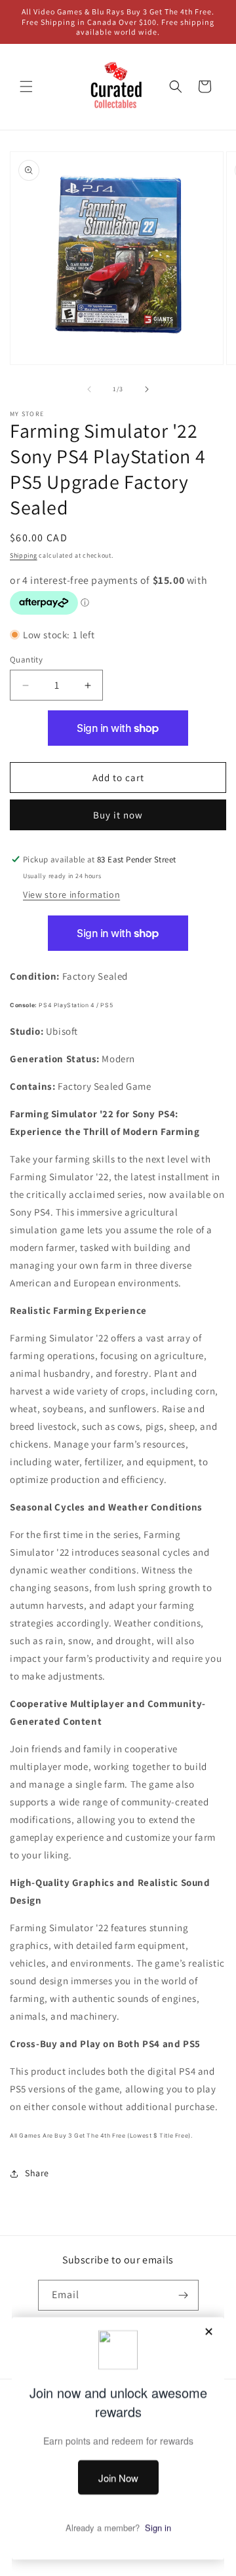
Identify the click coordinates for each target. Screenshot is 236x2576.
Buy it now (118, 815)
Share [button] (37, 2173)
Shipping (24, 555)
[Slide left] (89, 389)
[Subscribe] (184, 2295)
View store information (71, 894)
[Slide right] (147, 389)
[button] (26, 87)
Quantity (26, 660)
